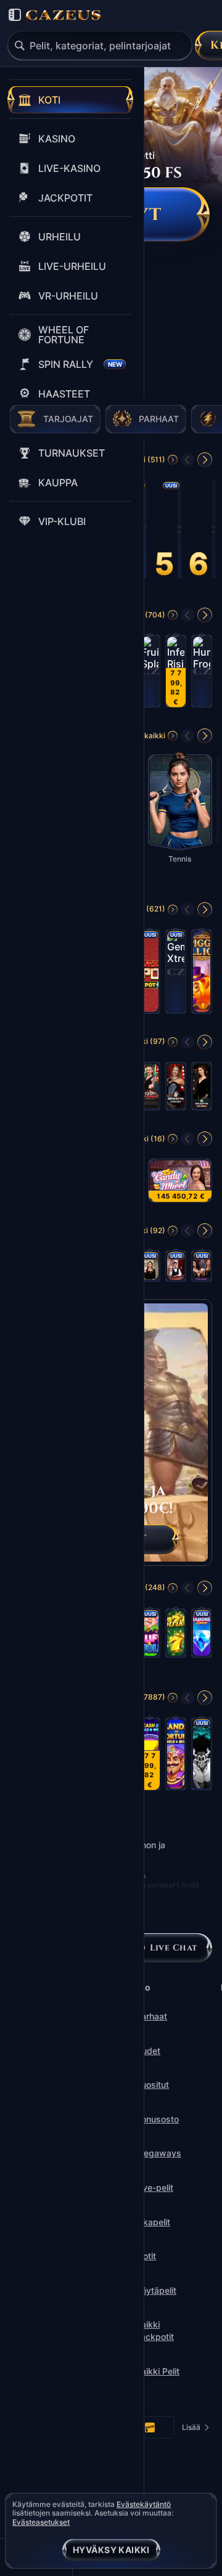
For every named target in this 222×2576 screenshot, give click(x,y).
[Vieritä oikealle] (205, 460)
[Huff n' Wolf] (150, 1637)
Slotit (146, 2256)
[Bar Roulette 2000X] (202, 1090)
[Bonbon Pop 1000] (214, 533)
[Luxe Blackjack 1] (176, 1270)
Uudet (148, 2051)
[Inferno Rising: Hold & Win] (176, 675)
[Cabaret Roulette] (176, 1090)
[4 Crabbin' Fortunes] (145, 533)
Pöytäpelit (156, 2290)
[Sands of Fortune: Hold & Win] (176, 1758)
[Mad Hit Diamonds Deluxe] (202, 1637)
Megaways (158, 2153)
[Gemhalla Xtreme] (176, 975)
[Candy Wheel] (180, 1184)
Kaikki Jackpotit (155, 2330)
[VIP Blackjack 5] (150, 1270)
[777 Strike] (176, 1637)
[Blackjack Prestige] (202, 1270)
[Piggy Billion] (202, 975)
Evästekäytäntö (144, 2505)
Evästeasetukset (41, 2522)
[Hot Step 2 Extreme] (179, 533)
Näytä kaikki (143, 736)
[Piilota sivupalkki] (15, 15)
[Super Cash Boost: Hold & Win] (150, 1758)
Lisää (195, 2430)
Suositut (152, 2085)
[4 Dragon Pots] (150, 975)
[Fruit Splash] (150, 675)
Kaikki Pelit (158, 2371)
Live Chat (174, 1948)
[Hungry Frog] (202, 675)
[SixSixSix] (202, 1758)
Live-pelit (154, 2187)
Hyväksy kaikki (111, 2550)
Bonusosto (157, 2119)
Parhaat (151, 2016)
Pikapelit (153, 2222)
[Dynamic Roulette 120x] (150, 1090)
